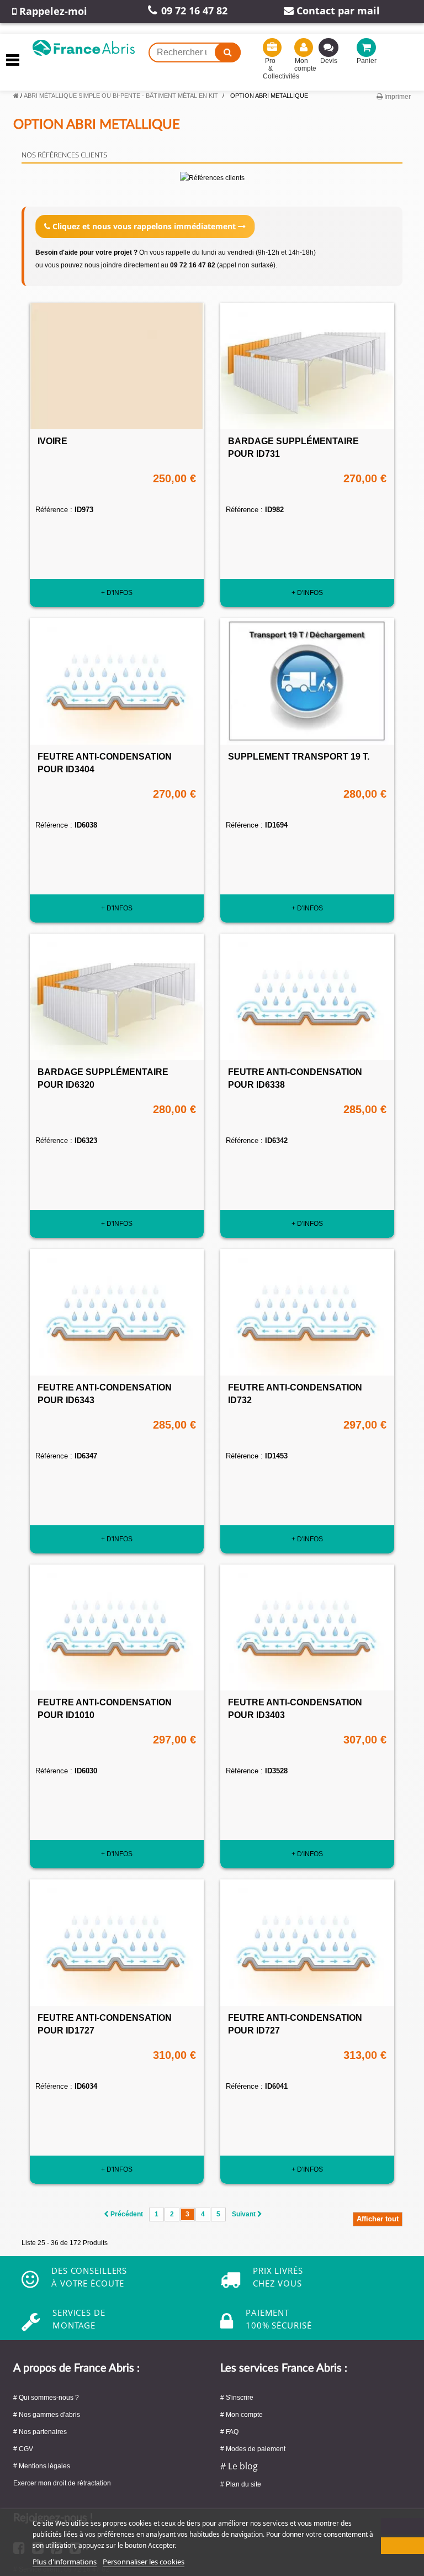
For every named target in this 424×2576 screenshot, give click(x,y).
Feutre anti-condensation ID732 (295, 1394)
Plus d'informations (65, 2562)
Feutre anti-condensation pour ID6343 (105, 1394)
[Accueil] (16, 96)
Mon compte (302, 65)
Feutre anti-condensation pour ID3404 (105, 763)
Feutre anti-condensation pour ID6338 (295, 1078)
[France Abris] (84, 45)
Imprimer (397, 97)
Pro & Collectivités (270, 69)
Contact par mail (337, 10)
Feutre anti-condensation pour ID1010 (105, 1709)
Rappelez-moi (52, 11)
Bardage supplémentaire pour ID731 (293, 447)
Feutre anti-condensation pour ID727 (295, 2024)
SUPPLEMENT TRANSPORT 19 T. (299, 757)
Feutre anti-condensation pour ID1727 (105, 2024)
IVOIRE (52, 441)
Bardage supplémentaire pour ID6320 (103, 1078)
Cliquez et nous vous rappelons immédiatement (144, 226)
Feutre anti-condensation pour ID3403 (295, 1709)
